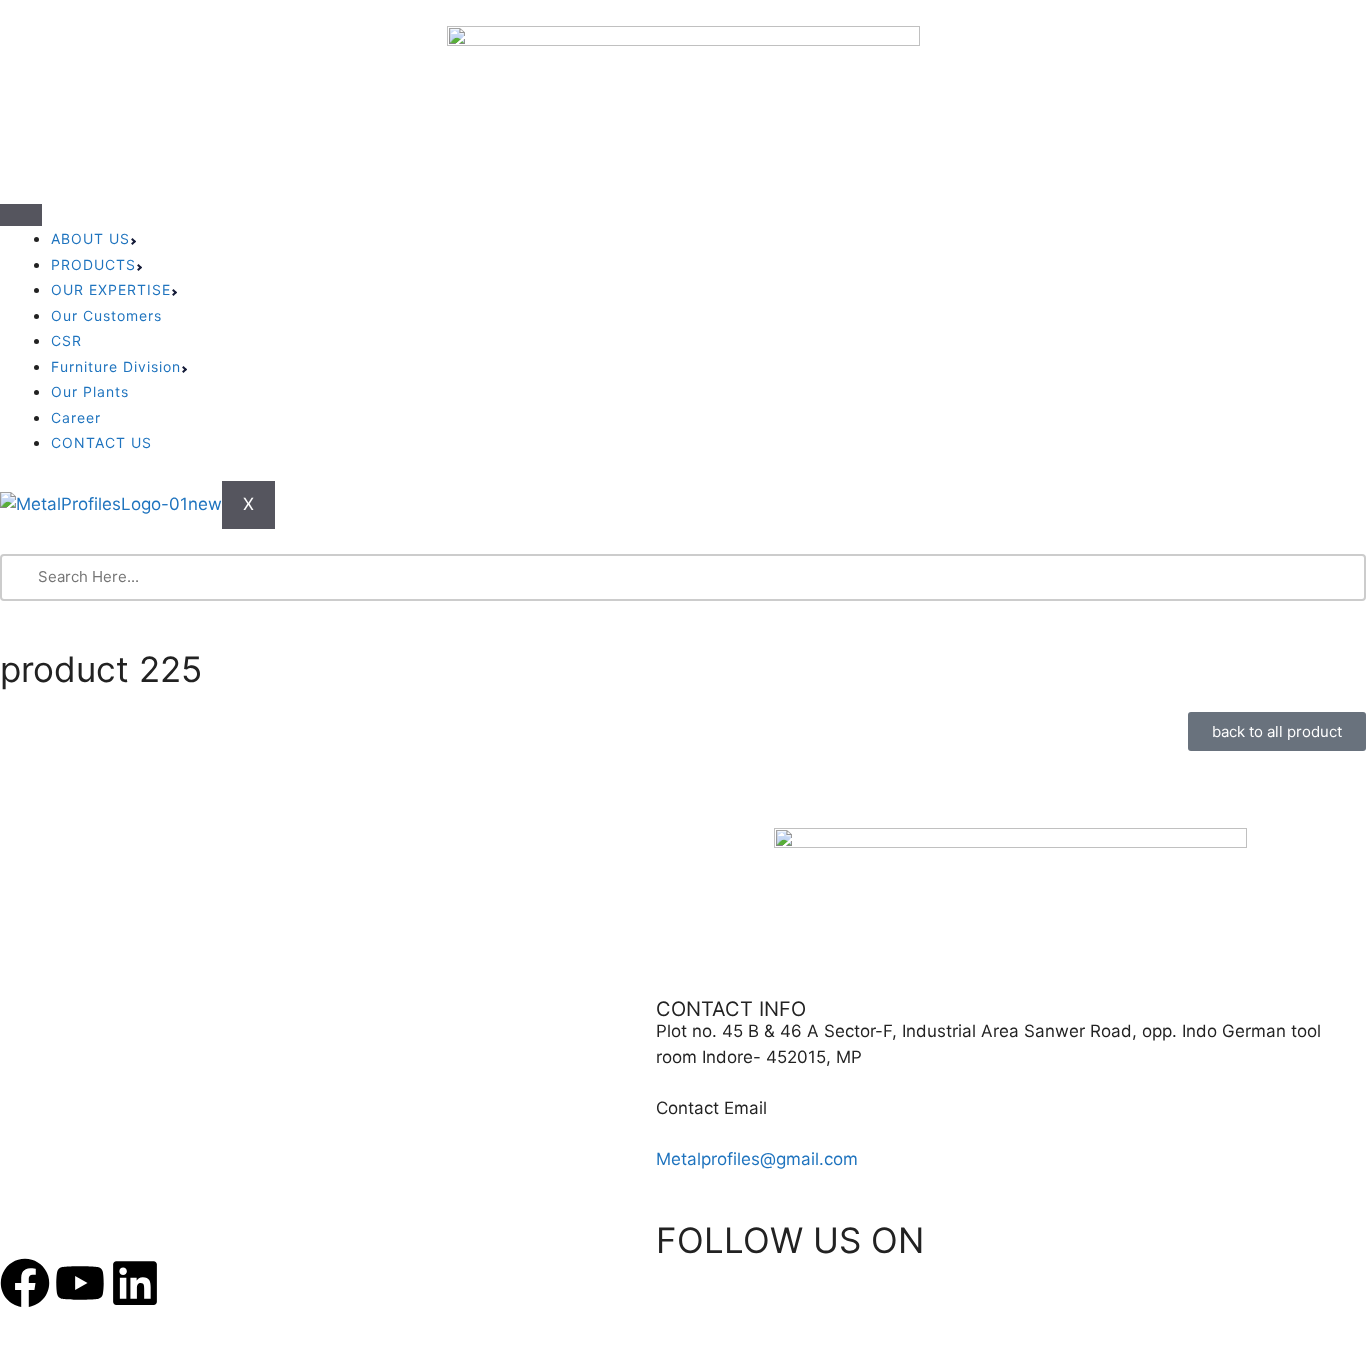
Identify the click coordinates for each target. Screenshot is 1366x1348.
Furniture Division (116, 366)
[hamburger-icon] (21, 215)
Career (76, 417)
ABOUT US (90, 238)
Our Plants (90, 391)
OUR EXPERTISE (111, 289)
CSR (66, 340)
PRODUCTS (93, 264)
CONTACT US (101, 442)
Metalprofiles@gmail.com (757, 1159)
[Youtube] (80, 1283)
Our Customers (106, 315)
